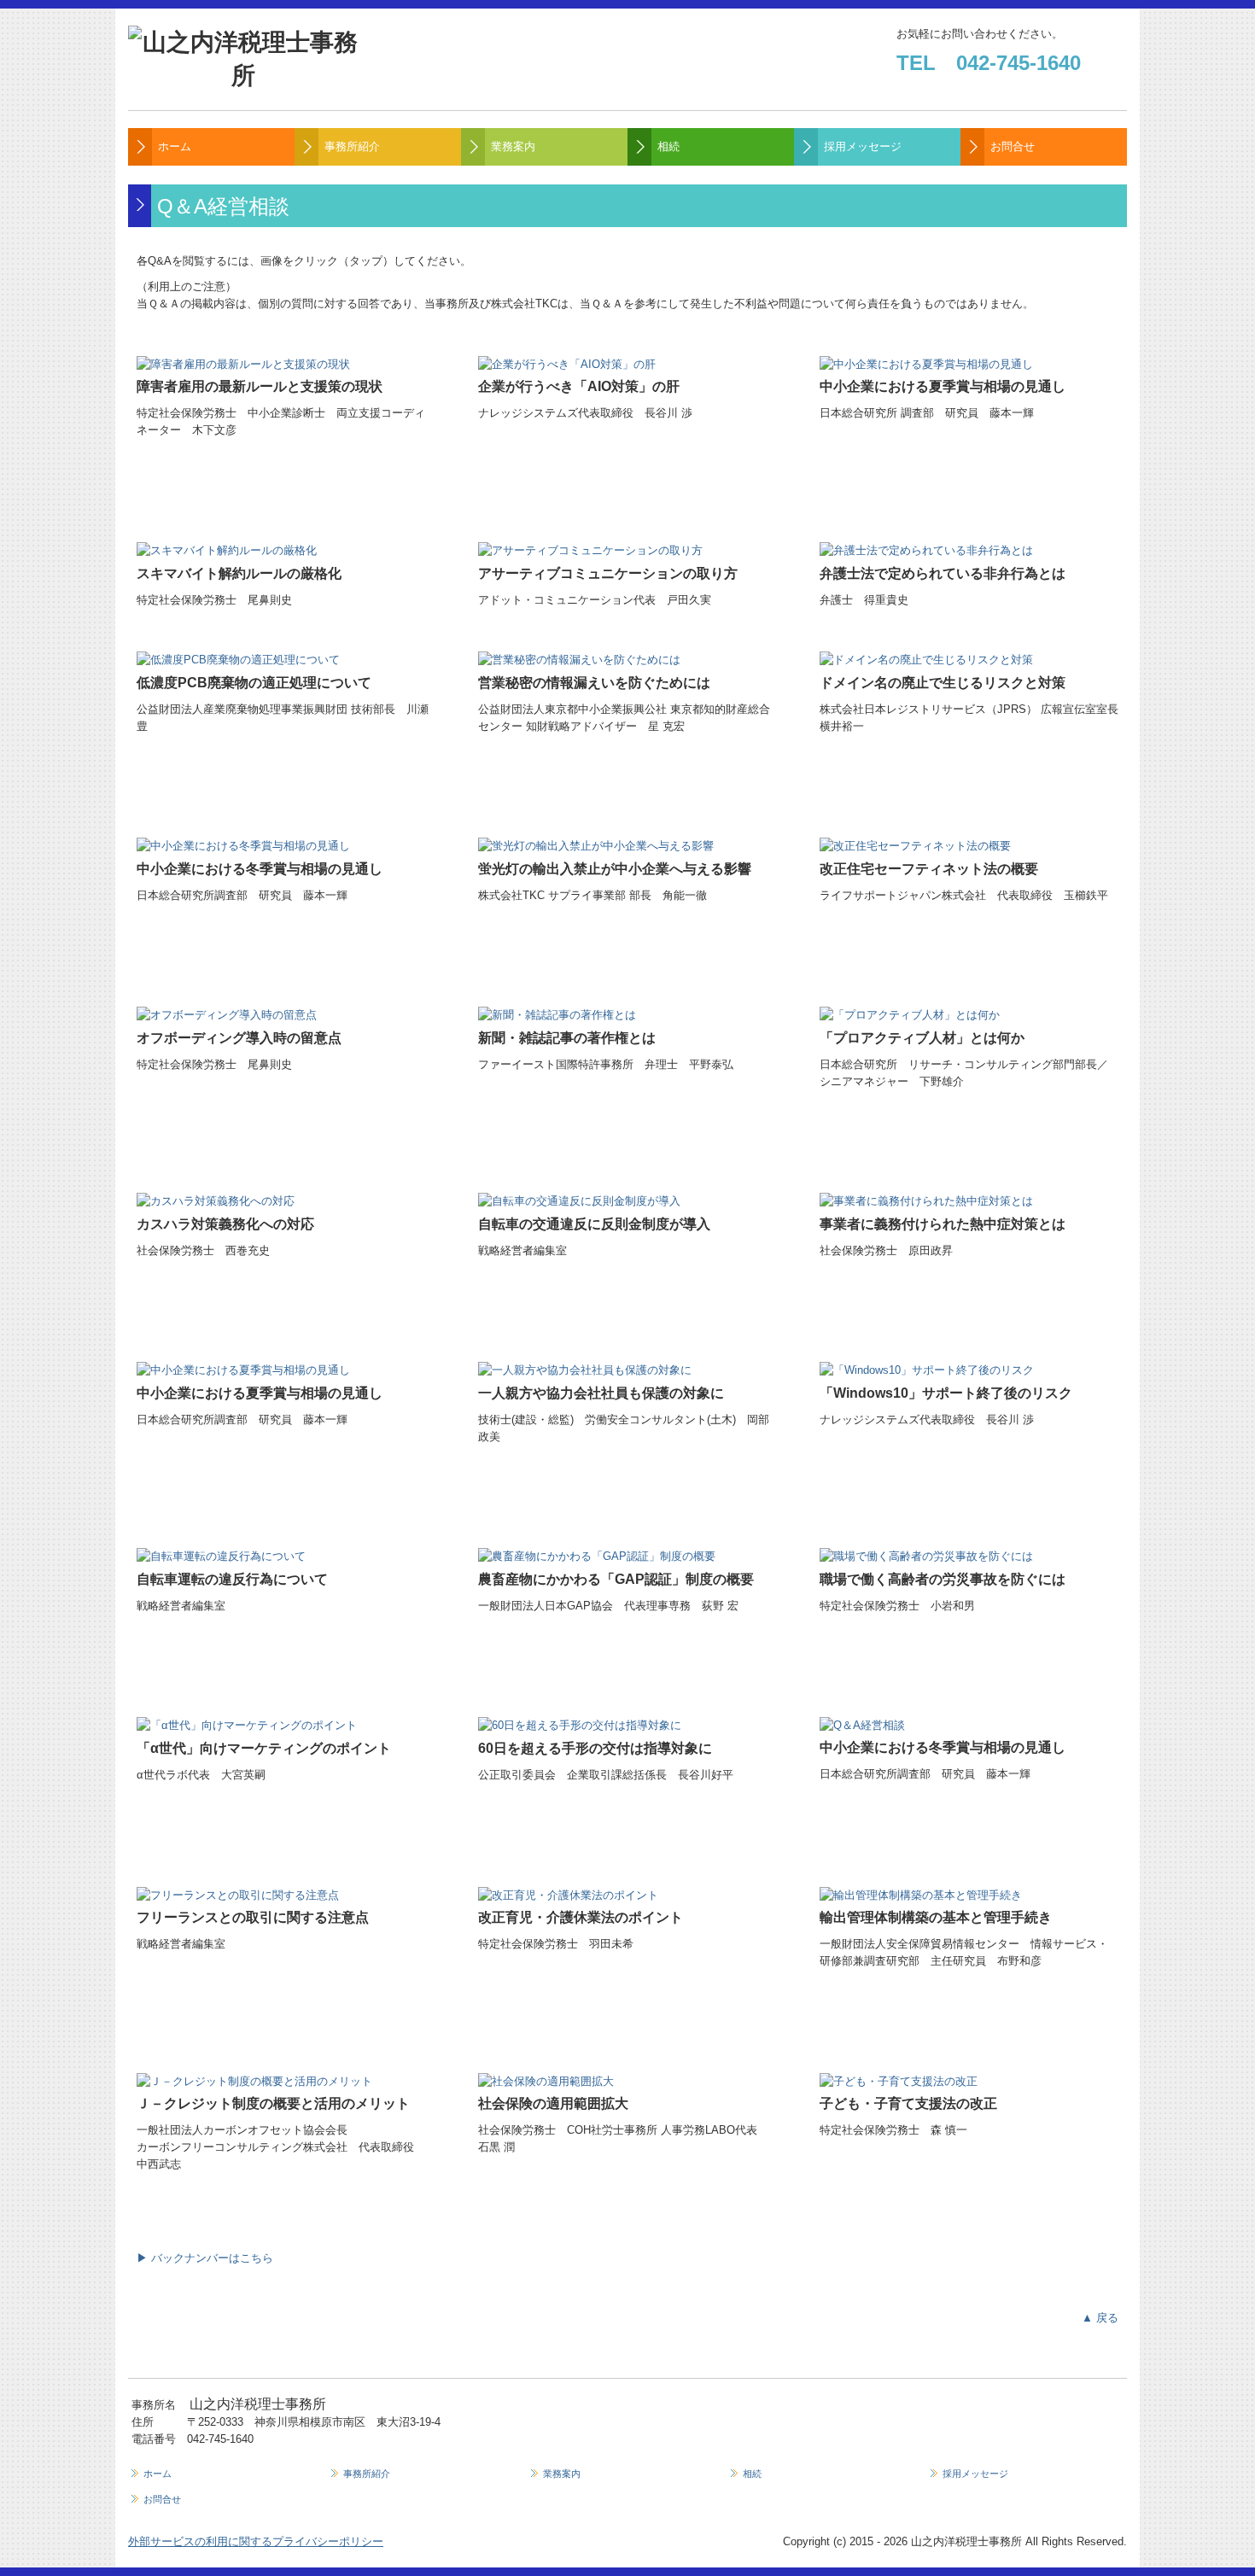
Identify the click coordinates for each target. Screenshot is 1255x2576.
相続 (668, 146)
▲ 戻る (1100, 2318)
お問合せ (1013, 146)
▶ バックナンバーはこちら (205, 2258)
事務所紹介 (352, 146)
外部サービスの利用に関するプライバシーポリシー (256, 2541)
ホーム (175, 146)
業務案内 (513, 146)
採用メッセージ (863, 146)
